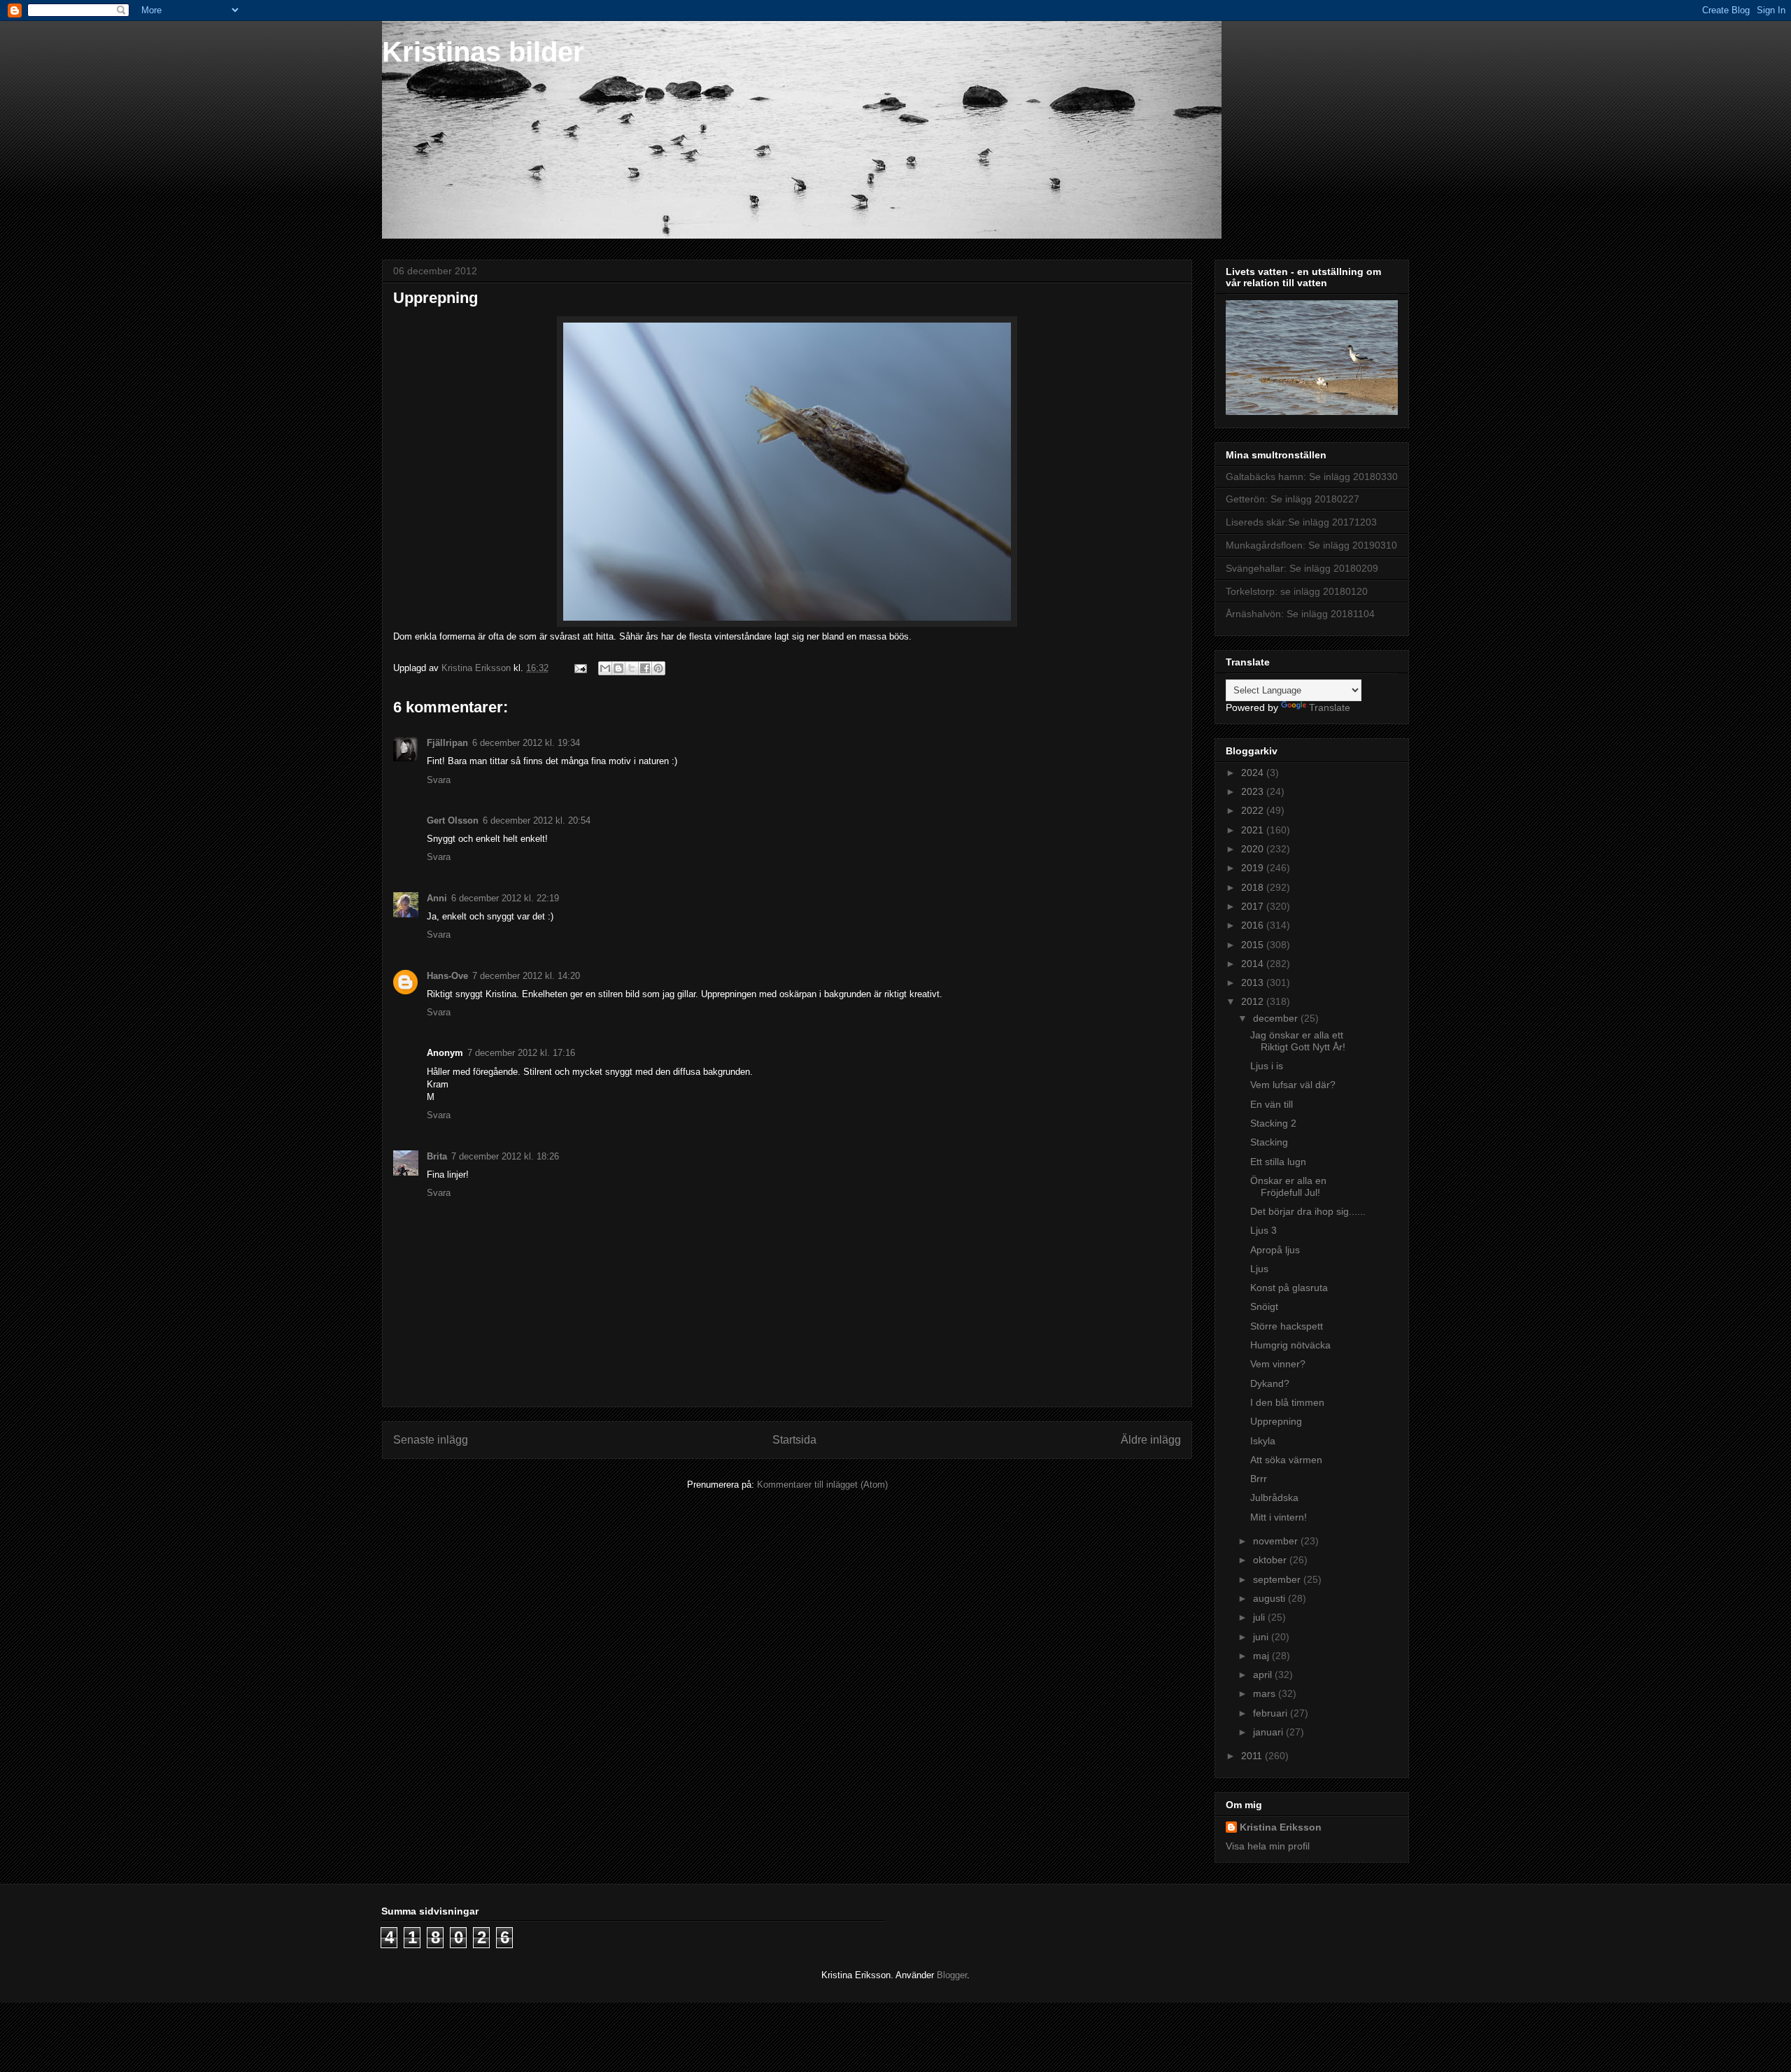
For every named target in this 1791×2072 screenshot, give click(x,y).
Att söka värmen (1286, 1460)
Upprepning (1276, 1421)
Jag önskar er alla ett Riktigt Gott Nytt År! (1298, 1041)
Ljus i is (1267, 1066)
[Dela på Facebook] (645, 668)
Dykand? (1270, 1383)
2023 (1254, 791)
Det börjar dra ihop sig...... (1308, 1211)
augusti (1270, 1598)
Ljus (1259, 1269)
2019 (1254, 868)
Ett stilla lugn (1278, 1162)
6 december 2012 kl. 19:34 (526, 743)
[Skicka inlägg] (580, 668)
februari (1272, 1713)
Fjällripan (447, 743)
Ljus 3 (1263, 1230)
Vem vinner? (1278, 1364)
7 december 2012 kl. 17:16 (521, 1053)
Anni (437, 898)
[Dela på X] (632, 668)
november (1277, 1541)
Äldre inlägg (1151, 1440)
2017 (1254, 906)
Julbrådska (1274, 1497)
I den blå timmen (1287, 1402)
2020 (1254, 849)
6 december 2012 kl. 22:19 (505, 898)
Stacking (1269, 1142)
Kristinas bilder (483, 52)
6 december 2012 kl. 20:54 (537, 820)
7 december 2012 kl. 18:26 (505, 1156)
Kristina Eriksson (1281, 1827)
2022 (1254, 810)
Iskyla (1263, 1441)
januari (1269, 1732)
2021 (1254, 830)
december (1277, 1018)
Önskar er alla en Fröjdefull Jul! (1288, 1186)
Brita (437, 1156)
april (1264, 1675)
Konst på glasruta (1289, 1288)
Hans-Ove (447, 976)
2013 (1254, 982)
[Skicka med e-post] (605, 668)
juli (1260, 1617)
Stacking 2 (1273, 1123)
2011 (1253, 1756)
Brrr (1259, 1479)
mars (1266, 1693)
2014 (1254, 964)
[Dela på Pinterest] (658, 668)
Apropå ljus (1275, 1250)
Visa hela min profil (1268, 1846)
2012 (1254, 1001)
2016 (1254, 925)
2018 (1254, 887)
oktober (1271, 1560)
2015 (1254, 945)
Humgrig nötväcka (1290, 1345)
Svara (439, 780)
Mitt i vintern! (1279, 1517)
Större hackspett (1287, 1326)
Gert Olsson (453, 820)
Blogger (952, 1975)
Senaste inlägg (431, 1440)
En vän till (1272, 1104)
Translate (1330, 707)
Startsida (794, 1440)
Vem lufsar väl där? (1293, 1085)
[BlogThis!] (618, 668)
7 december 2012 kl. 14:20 (526, 976)
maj (1262, 1656)
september (1278, 1579)
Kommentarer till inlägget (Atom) (822, 1485)
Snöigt (1264, 1306)
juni (1262, 1637)
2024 (1254, 773)
